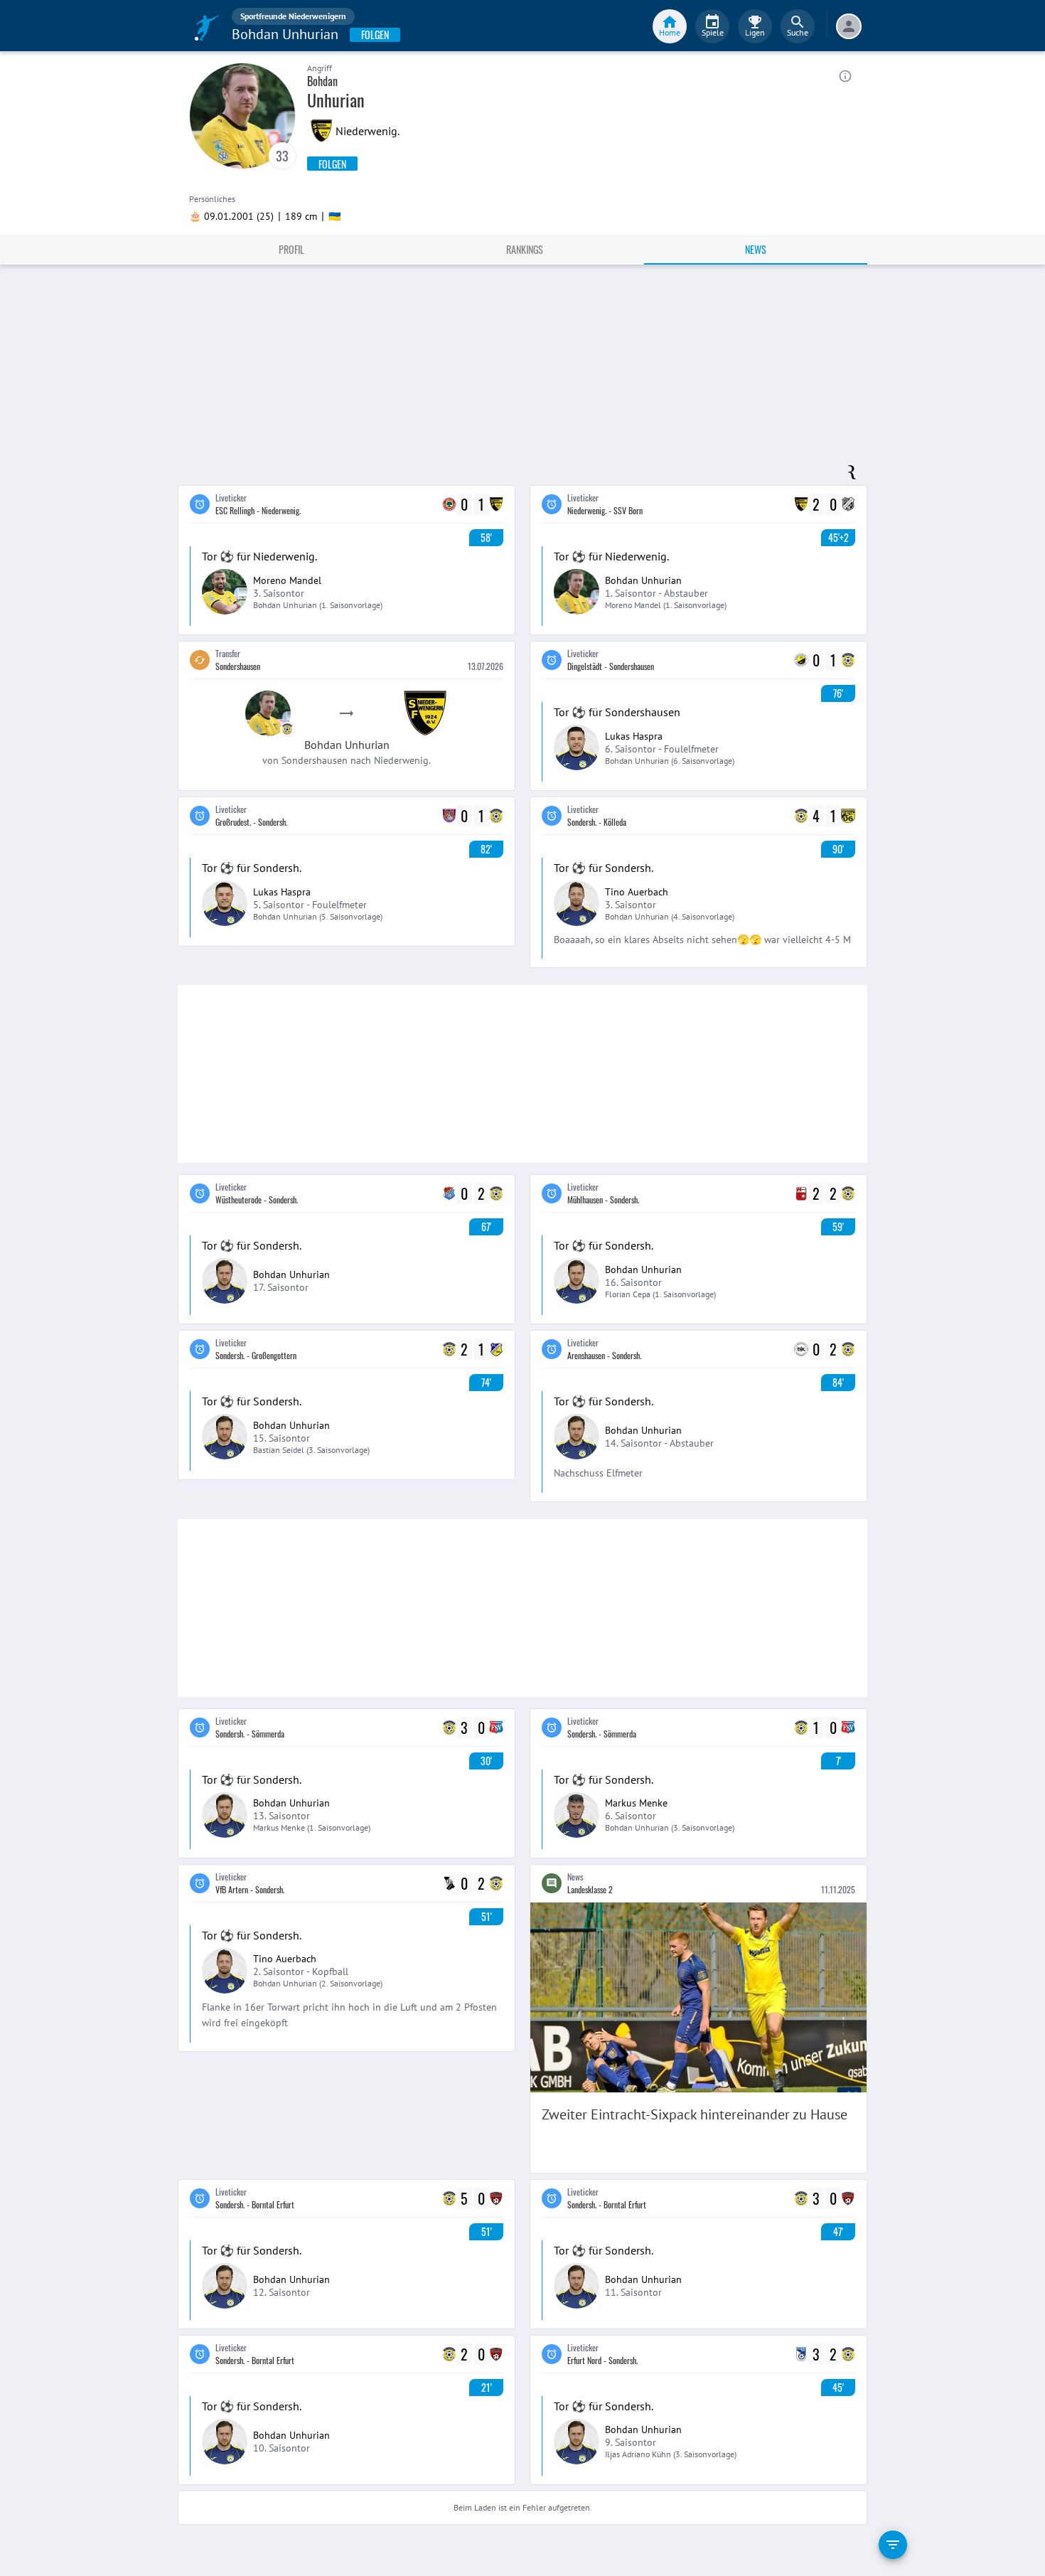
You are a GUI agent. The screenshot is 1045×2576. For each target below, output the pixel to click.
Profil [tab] (291, 249)
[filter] (893, 2545)
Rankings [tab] (525, 249)
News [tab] (756, 249)
